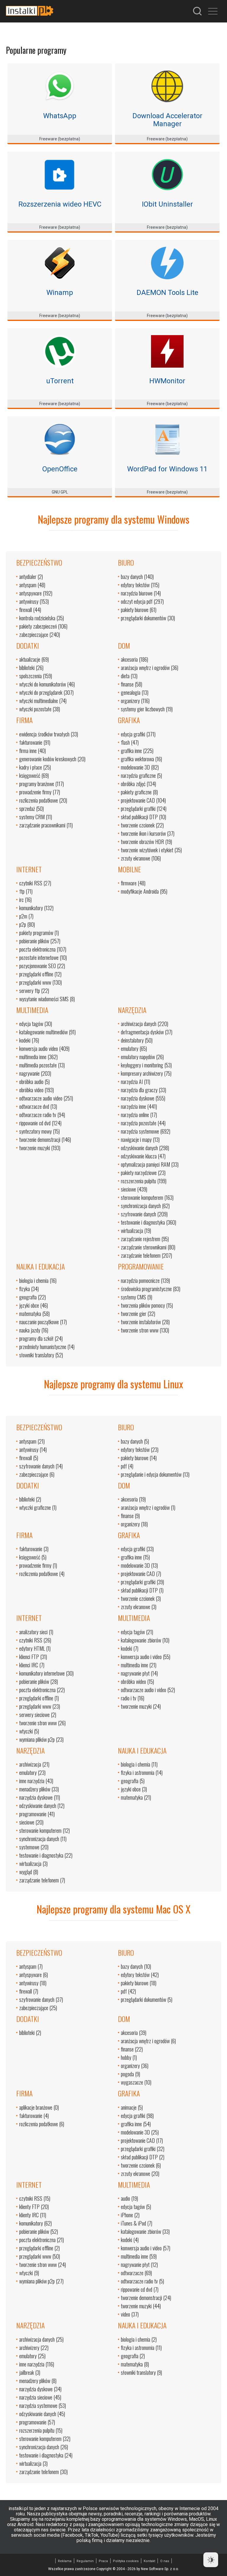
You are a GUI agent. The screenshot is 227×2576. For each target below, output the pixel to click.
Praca (103, 2561)
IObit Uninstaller (167, 204)
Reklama (65, 2561)
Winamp (60, 293)
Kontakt (149, 2561)
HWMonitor (167, 381)
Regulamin (85, 2561)
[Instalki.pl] (30, 11)
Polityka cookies (126, 2561)
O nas (165, 2561)
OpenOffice (60, 469)
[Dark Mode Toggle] (211, 2560)
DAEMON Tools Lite (167, 293)
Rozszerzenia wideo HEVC (60, 204)
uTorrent (60, 381)
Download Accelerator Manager (167, 120)
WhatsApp (60, 116)
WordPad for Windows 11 (167, 469)
